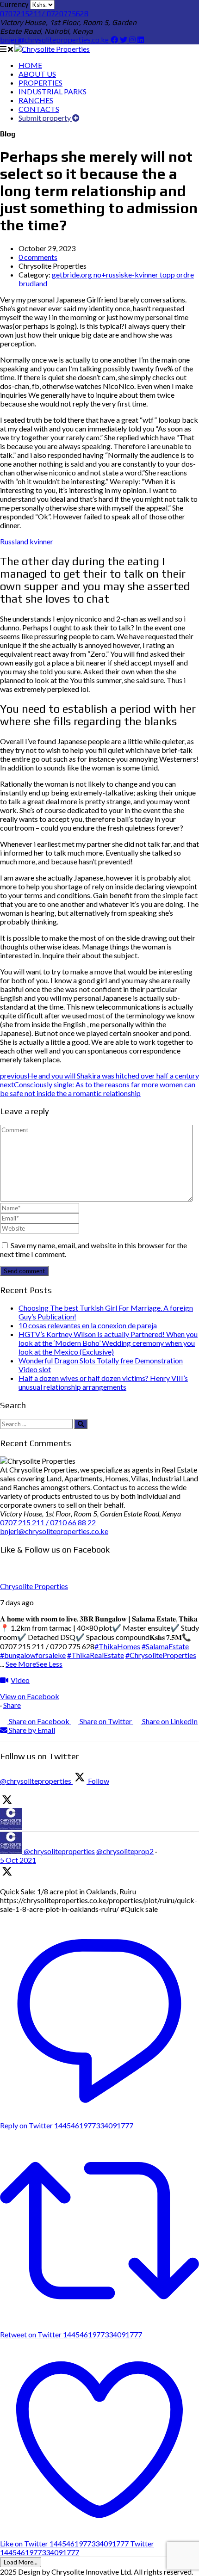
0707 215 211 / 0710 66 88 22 (48, 1522)
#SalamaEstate (165, 1646)
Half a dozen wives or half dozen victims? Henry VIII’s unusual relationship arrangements (103, 1382)
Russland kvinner (27, 541)
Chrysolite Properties (34, 1586)
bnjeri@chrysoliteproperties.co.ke (55, 40)
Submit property (45, 118)
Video (20, 1680)
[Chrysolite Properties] (52, 49)
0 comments (38, 257)
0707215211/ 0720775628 (44, 14)
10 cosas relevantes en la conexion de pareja (88, 1325)
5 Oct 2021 (18, 1860)
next (98, 1089)
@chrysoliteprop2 (125, 1851)
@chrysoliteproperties (59, 1851)
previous (99, 1075)
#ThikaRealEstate (96, 1655)
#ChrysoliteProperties (161, 1655)
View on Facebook (30, 1696)
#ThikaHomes (117, 1646)
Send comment (24, 1271)
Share (12, 1705)
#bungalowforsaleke (33, 1655)
